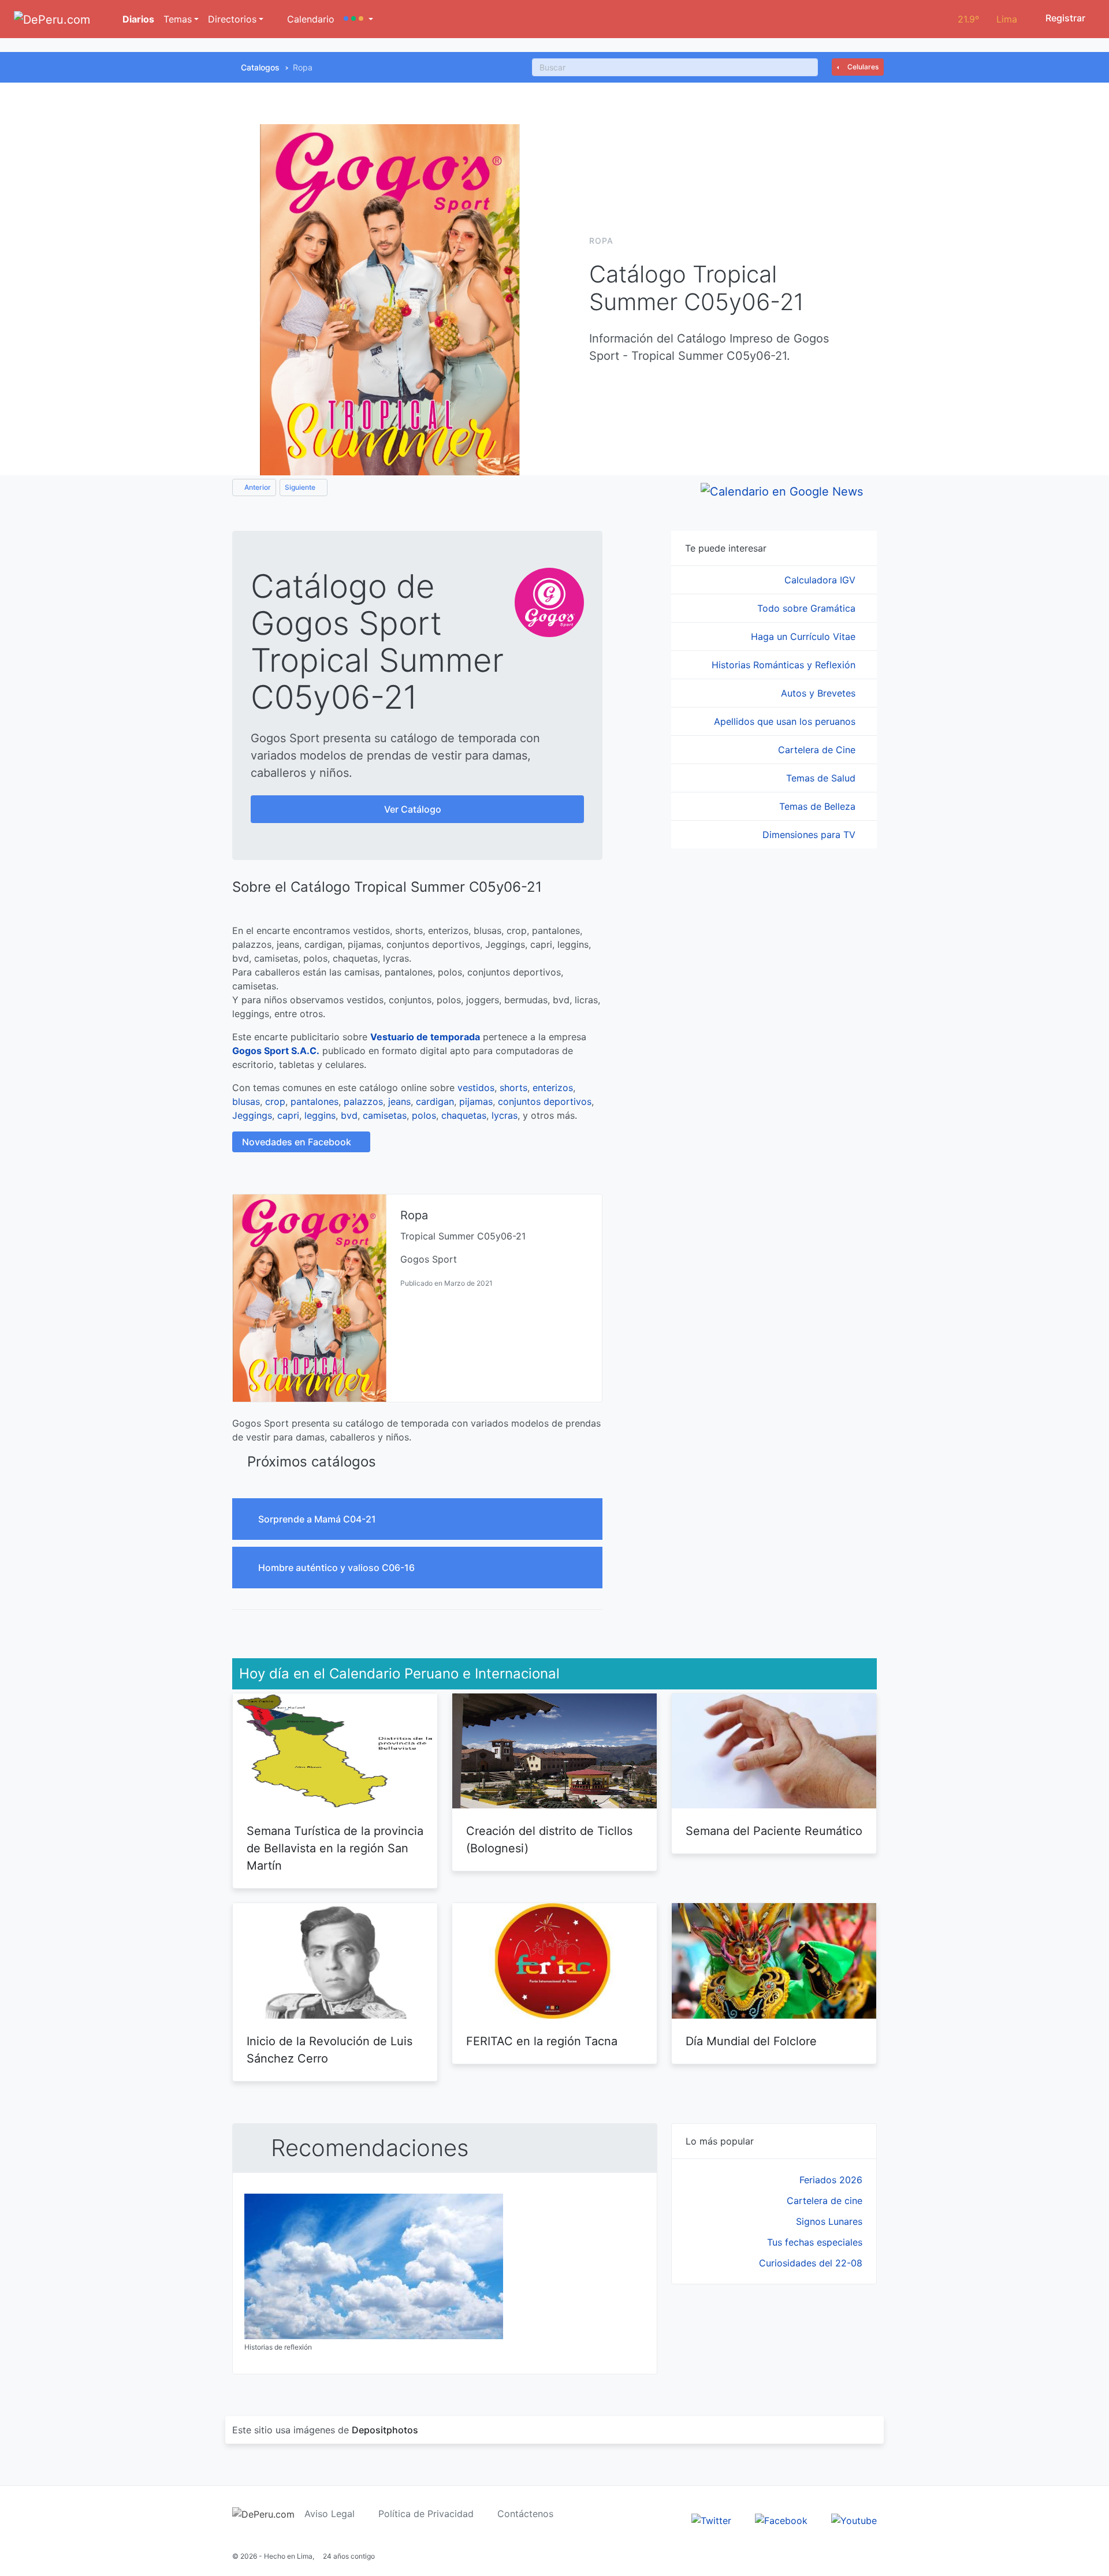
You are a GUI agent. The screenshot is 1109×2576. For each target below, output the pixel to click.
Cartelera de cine (825, 2201)
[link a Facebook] (781, 2520)
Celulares (862, 67)
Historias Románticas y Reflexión (785, 665)
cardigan (435, 1101)
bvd (349, 1115)
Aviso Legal (330, 2514)
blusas (246, 1101)
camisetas (385, 1115)
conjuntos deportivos (545, 1101)
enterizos (553, 1088)
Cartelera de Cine (818, 750)
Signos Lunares (829, 2221)
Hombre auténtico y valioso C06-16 (338, 1568)
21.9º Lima (987, 19)
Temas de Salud (822, 778)
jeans (399, 1101)
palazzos (363, 1101)
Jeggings (252, 1115)
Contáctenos (525, 2514)
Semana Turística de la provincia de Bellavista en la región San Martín (335, 1848)
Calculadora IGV (821, 580)
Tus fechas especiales (815, 2242)
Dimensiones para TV (810, 835)
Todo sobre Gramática (808, 608)
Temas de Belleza (819, 806)
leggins (320, 1115)
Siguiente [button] (301, 487)
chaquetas (464, 1115)
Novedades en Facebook (298, 1142)
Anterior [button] (257, 487)
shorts (513, 1088)
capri (288, 1115)
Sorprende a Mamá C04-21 (318, 1519)
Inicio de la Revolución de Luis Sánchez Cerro (330, 2050)
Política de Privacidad (426, 2514)
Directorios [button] (232, 19)
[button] (358, 19)
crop (275, 1101)
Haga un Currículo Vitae (805, 636)
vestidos (476, 1088)
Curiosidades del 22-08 (811, 2263)
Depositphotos (385, 2430)
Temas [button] (178, 19)
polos (424, 1115)
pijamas (476, 1101)
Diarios (137, 19)
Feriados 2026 (831, 2180)
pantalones (315, 1101)
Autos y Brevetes (820, 693)
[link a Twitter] (711, 2520)
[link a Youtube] (854, 2520)
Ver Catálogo (414, 809)
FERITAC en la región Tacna (542, 2041)
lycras (505, 1115)
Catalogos (260, 67)
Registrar (1064, 18)
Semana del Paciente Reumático (774, 1831)
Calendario (309, 19)
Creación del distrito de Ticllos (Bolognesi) (549, 1840)
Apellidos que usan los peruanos (786, 721)
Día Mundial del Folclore (751, 2041)
